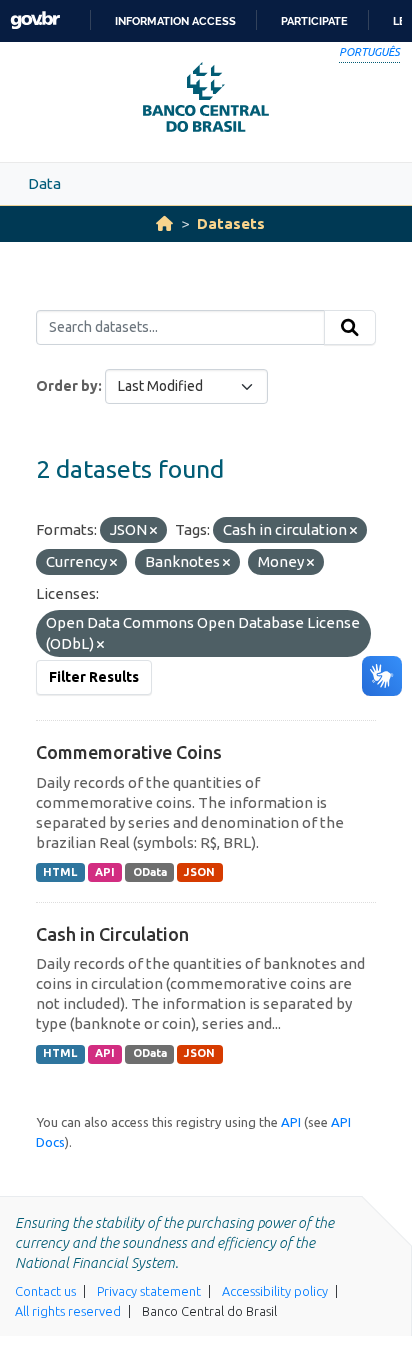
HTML (60, 872)
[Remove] (153, 531)
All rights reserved (68, 1311)
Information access (175, 21)
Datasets (231, 223)
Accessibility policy (275, 1291)
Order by (67, 386)
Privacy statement (149, 1291)
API (105, 872)
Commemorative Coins (129, 752)
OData (150, 872)
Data (44, 183)
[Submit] (350, 328)
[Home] (164, 223)
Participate (314, 21)
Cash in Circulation (112, 934)
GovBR (35, 20)
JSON (199, 872)
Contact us (45, 1291)
